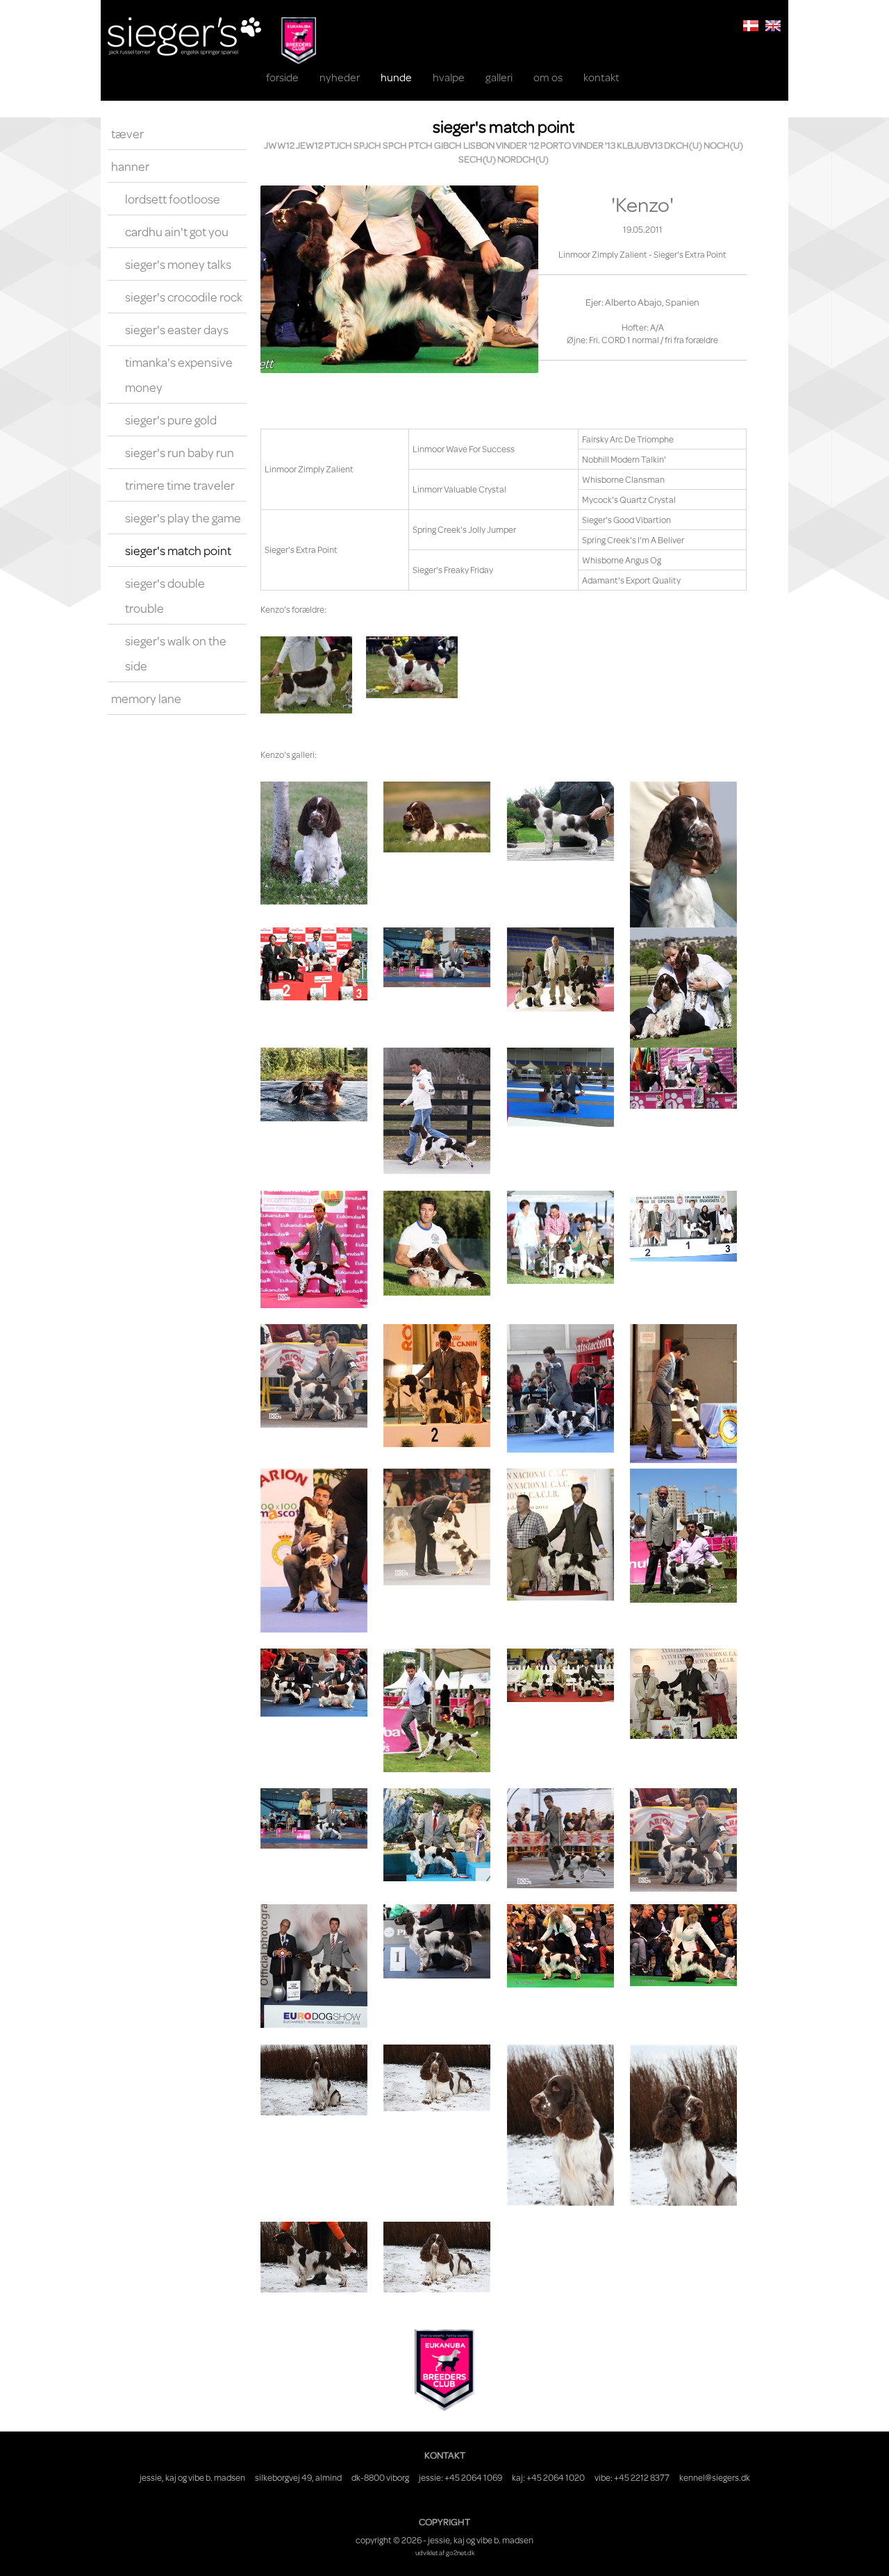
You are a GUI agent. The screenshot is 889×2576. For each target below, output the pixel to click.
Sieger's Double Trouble (165, 595)
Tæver (127, 133)
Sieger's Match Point (178, 550)
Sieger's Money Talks (178, 264)
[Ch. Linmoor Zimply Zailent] (306, 675)
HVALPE (449, 77)
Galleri (499, 77)
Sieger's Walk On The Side (176, 653)
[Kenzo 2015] (314, 2080)
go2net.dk (460, 2552)
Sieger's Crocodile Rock (184, 297)
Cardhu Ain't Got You (177, 231)
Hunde (396, 77)
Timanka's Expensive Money (179, 374)
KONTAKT (601, 77)
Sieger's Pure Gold (171, 420)
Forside (282, 77)
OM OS (548, 77)
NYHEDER (340, 77)
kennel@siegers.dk (715, 2477)
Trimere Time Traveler (180, 485)
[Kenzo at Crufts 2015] (560, 1946)
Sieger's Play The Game (183, 518)
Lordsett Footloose (173, 199)
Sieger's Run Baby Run (180, 452)
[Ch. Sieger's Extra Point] (412, 668)
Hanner (130, 166)
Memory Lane (146, 698)
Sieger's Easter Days (177, 329)
